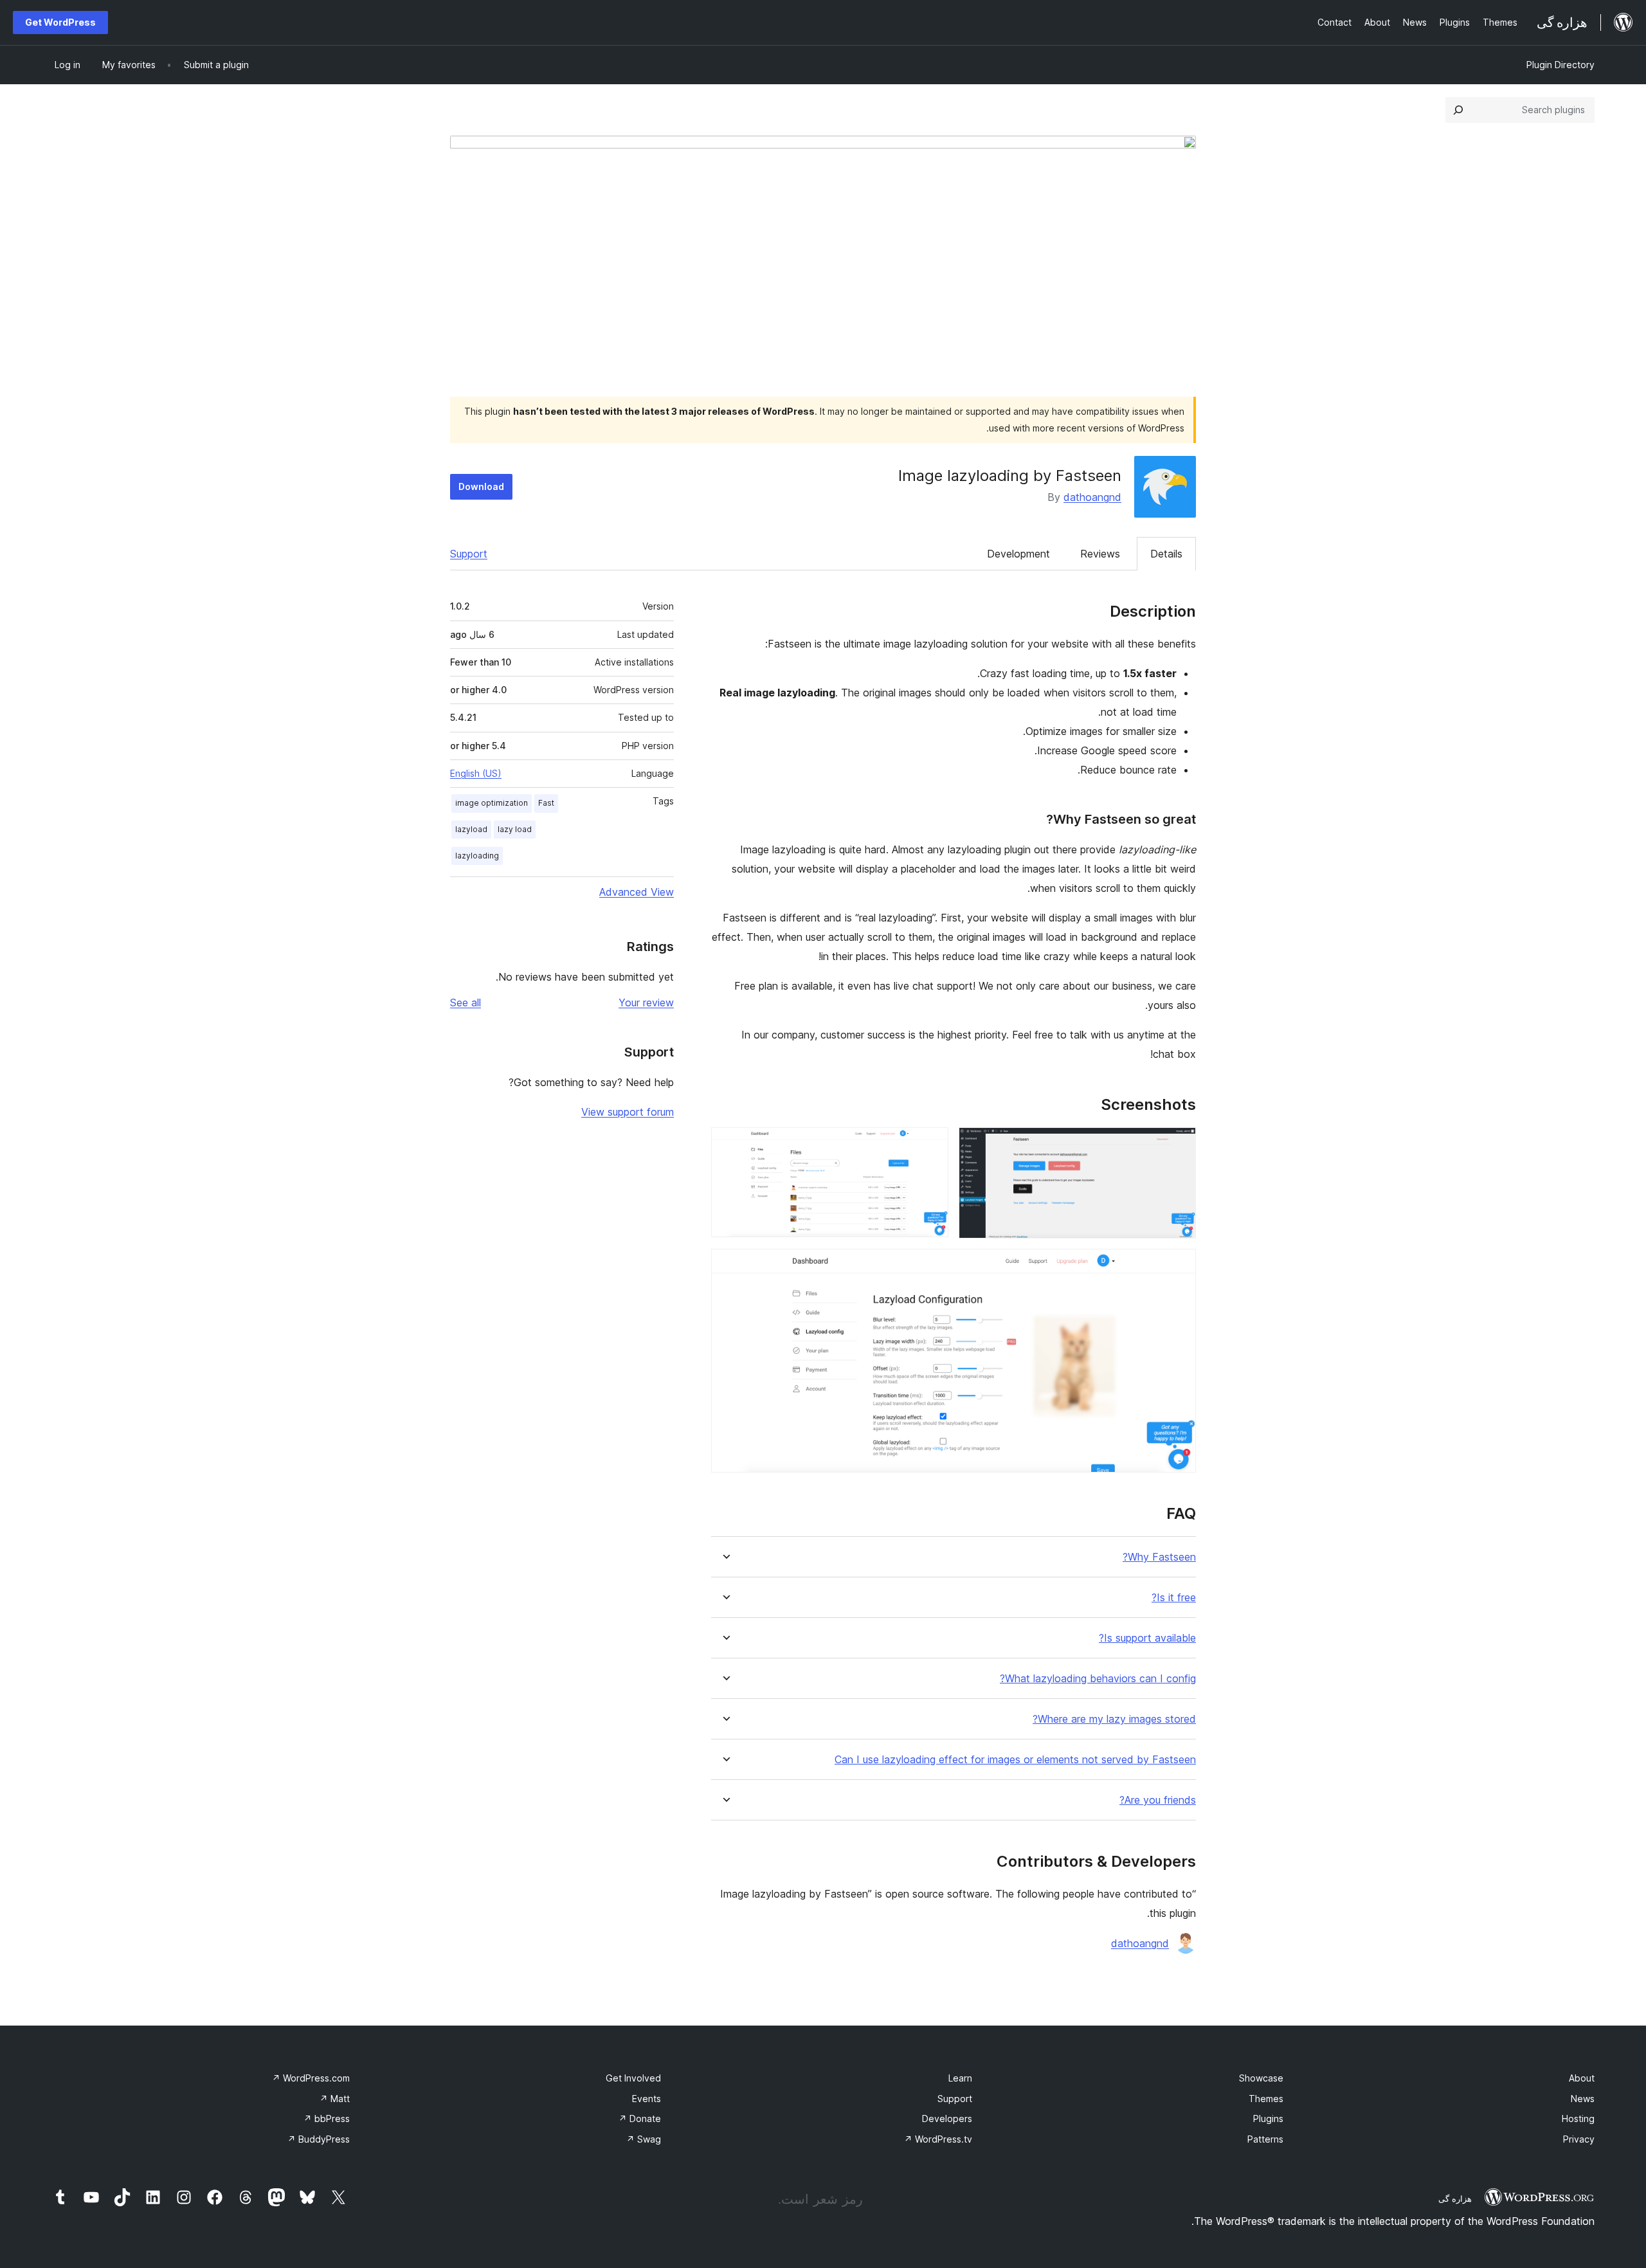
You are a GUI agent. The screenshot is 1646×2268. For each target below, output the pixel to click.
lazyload (471, 829)
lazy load (515, 829)
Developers (947, 2118)
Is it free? (1174, 1598)
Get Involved (633, 2078)
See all (466, 1002)
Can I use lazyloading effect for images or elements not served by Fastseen (1015, 1760)
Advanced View (637, 892)
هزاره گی (1455, 2199)
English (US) (476, 773)
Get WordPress (60, 22)
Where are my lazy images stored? (1114, 1719)
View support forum (628, 1112)
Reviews (1100, 554)
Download (481, 486)
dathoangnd (1092, 497)
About (1582, 2078)
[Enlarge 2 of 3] (931, 1145)
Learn (960, 2078)
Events (647, 2099)
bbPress (327, 2118)
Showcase (1261, 2078)
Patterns (1265, 2139)
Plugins (1268, 2118)
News (1583, 2099)
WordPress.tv (938, 2139)
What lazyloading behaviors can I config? (1098, 1679)
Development (1018, 554)
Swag (644, 2139)
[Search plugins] (1458, 110)
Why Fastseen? (1159, 1557)
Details (1166, 554)
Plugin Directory (1560, 65)
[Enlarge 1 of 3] (1179, 1145)
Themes (1266, 2099)
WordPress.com (311, 2078)
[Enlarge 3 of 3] (1179, 1266)
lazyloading (477, 856)
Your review (646, 1002)
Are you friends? (1158, 1800)
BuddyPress (319, 2139)
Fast (546, 803)
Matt (335, 2099)
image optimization (492, 803)
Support (469, 554)
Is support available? (1147, 1638)
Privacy (1579, 2139)
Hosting (1578, 2118)
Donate (640, 2118)
